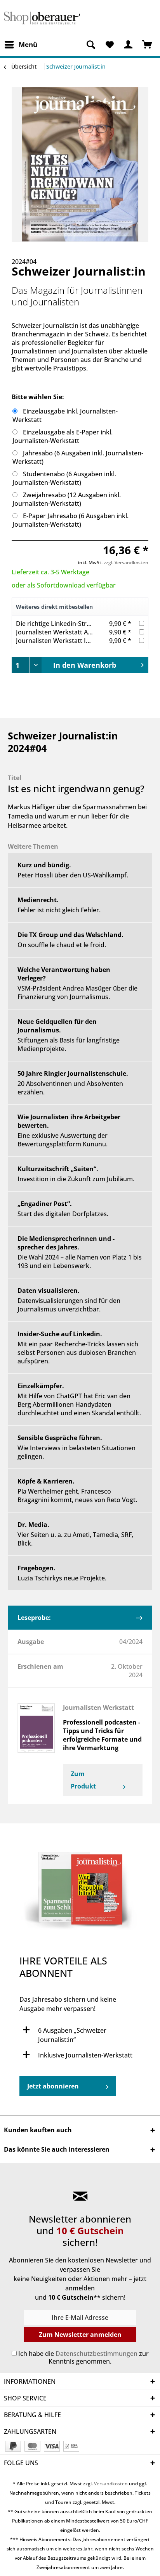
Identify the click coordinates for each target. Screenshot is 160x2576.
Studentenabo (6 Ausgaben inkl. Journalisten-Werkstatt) (64, 478)
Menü (28, 44)
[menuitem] (21, 45)
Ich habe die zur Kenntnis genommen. (83, 2357)
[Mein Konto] (129, 45)
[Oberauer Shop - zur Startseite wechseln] (42, 18)
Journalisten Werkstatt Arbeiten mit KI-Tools (81, 632)
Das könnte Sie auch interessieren (57, 2149)
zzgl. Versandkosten (126, 563)
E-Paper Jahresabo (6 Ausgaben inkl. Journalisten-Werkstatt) (70, 520)
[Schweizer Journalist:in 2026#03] (80, 1893)
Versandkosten (111, 2484)
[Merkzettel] (110, 45)
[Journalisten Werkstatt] (36, 1728)
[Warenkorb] (148, 45)
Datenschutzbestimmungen (97, 2354)
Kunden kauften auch (38, 2130)
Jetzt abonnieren (53, 2086)
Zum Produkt (83, 1780)
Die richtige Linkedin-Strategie (60, 624)
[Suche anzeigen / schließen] (90, 45)
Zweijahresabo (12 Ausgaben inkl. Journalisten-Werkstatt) (67, 499)
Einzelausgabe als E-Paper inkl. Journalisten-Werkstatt (63, 436)
